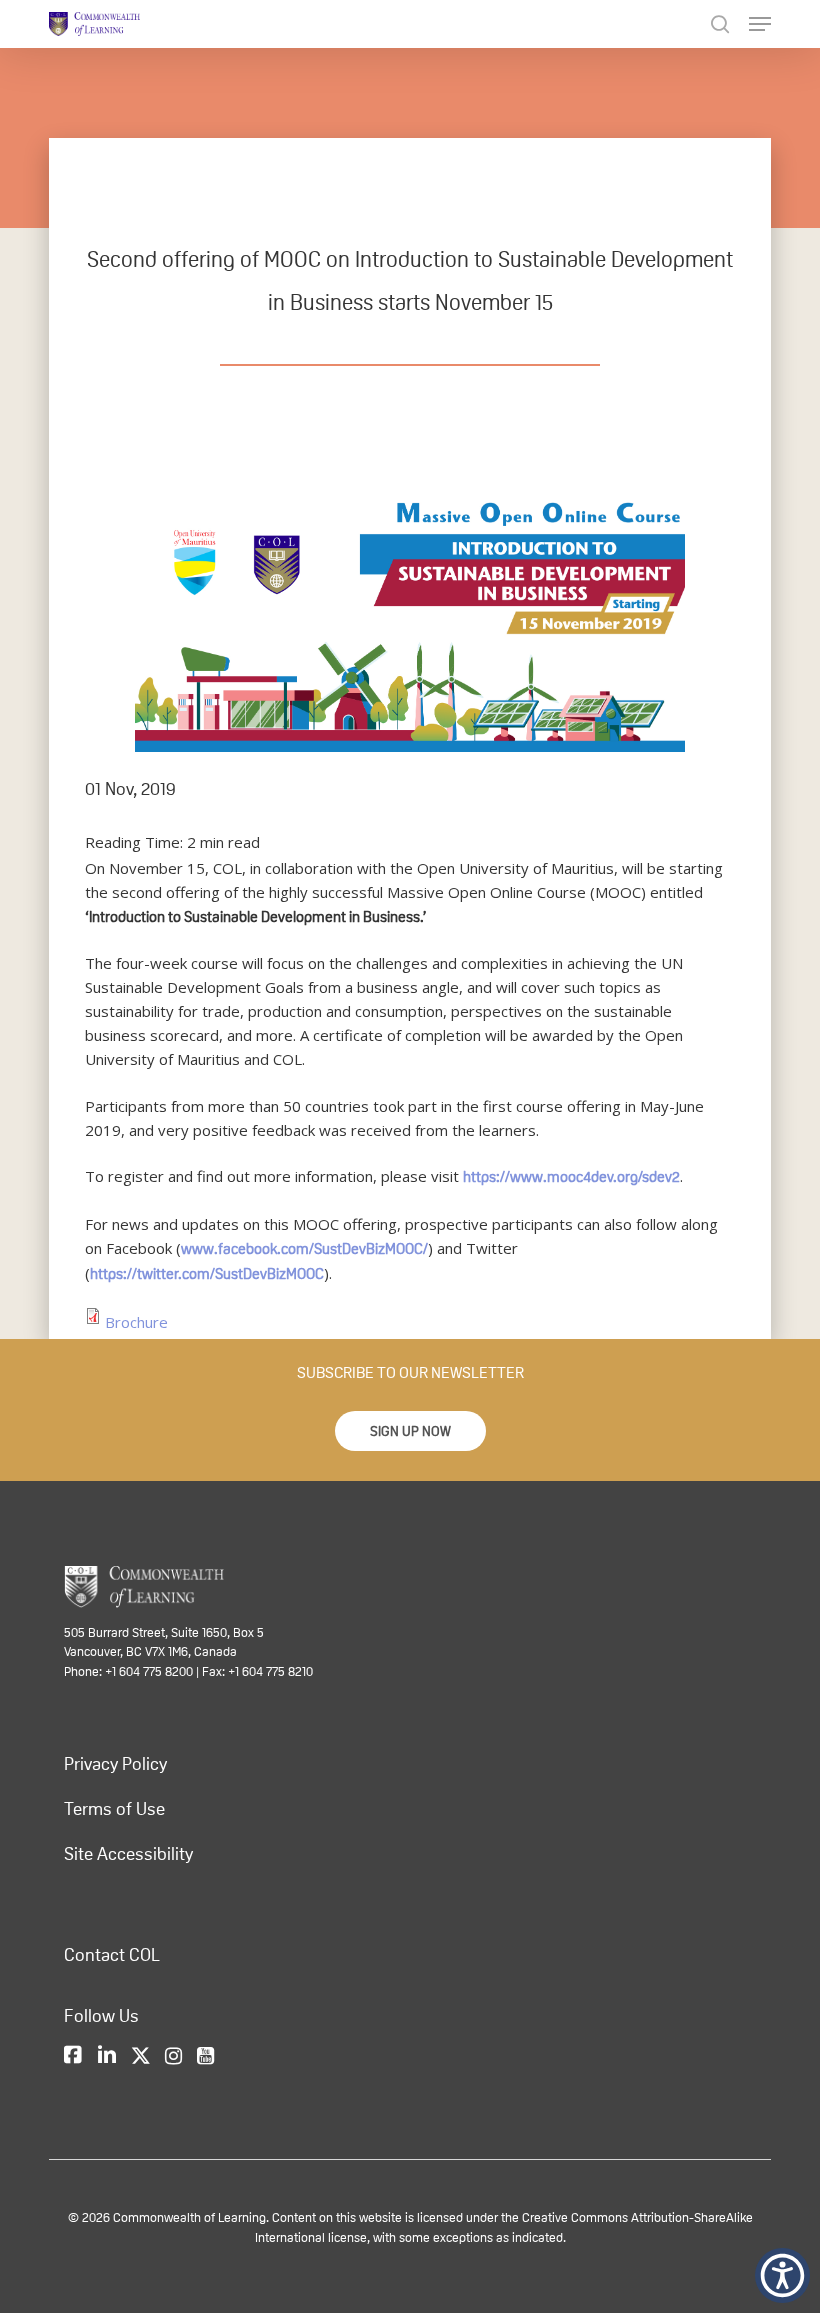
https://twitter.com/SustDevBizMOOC (207, 1273)
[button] (410, 1431)
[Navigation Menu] (760, 24)
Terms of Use (114, 1809)
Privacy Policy (115, 1764)
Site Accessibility (128, 1854)
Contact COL (112, 1955)
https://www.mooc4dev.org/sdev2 (571, 1176)
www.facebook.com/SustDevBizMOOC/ (304, 1248)
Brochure (136, 1322)
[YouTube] (205, 2056)
